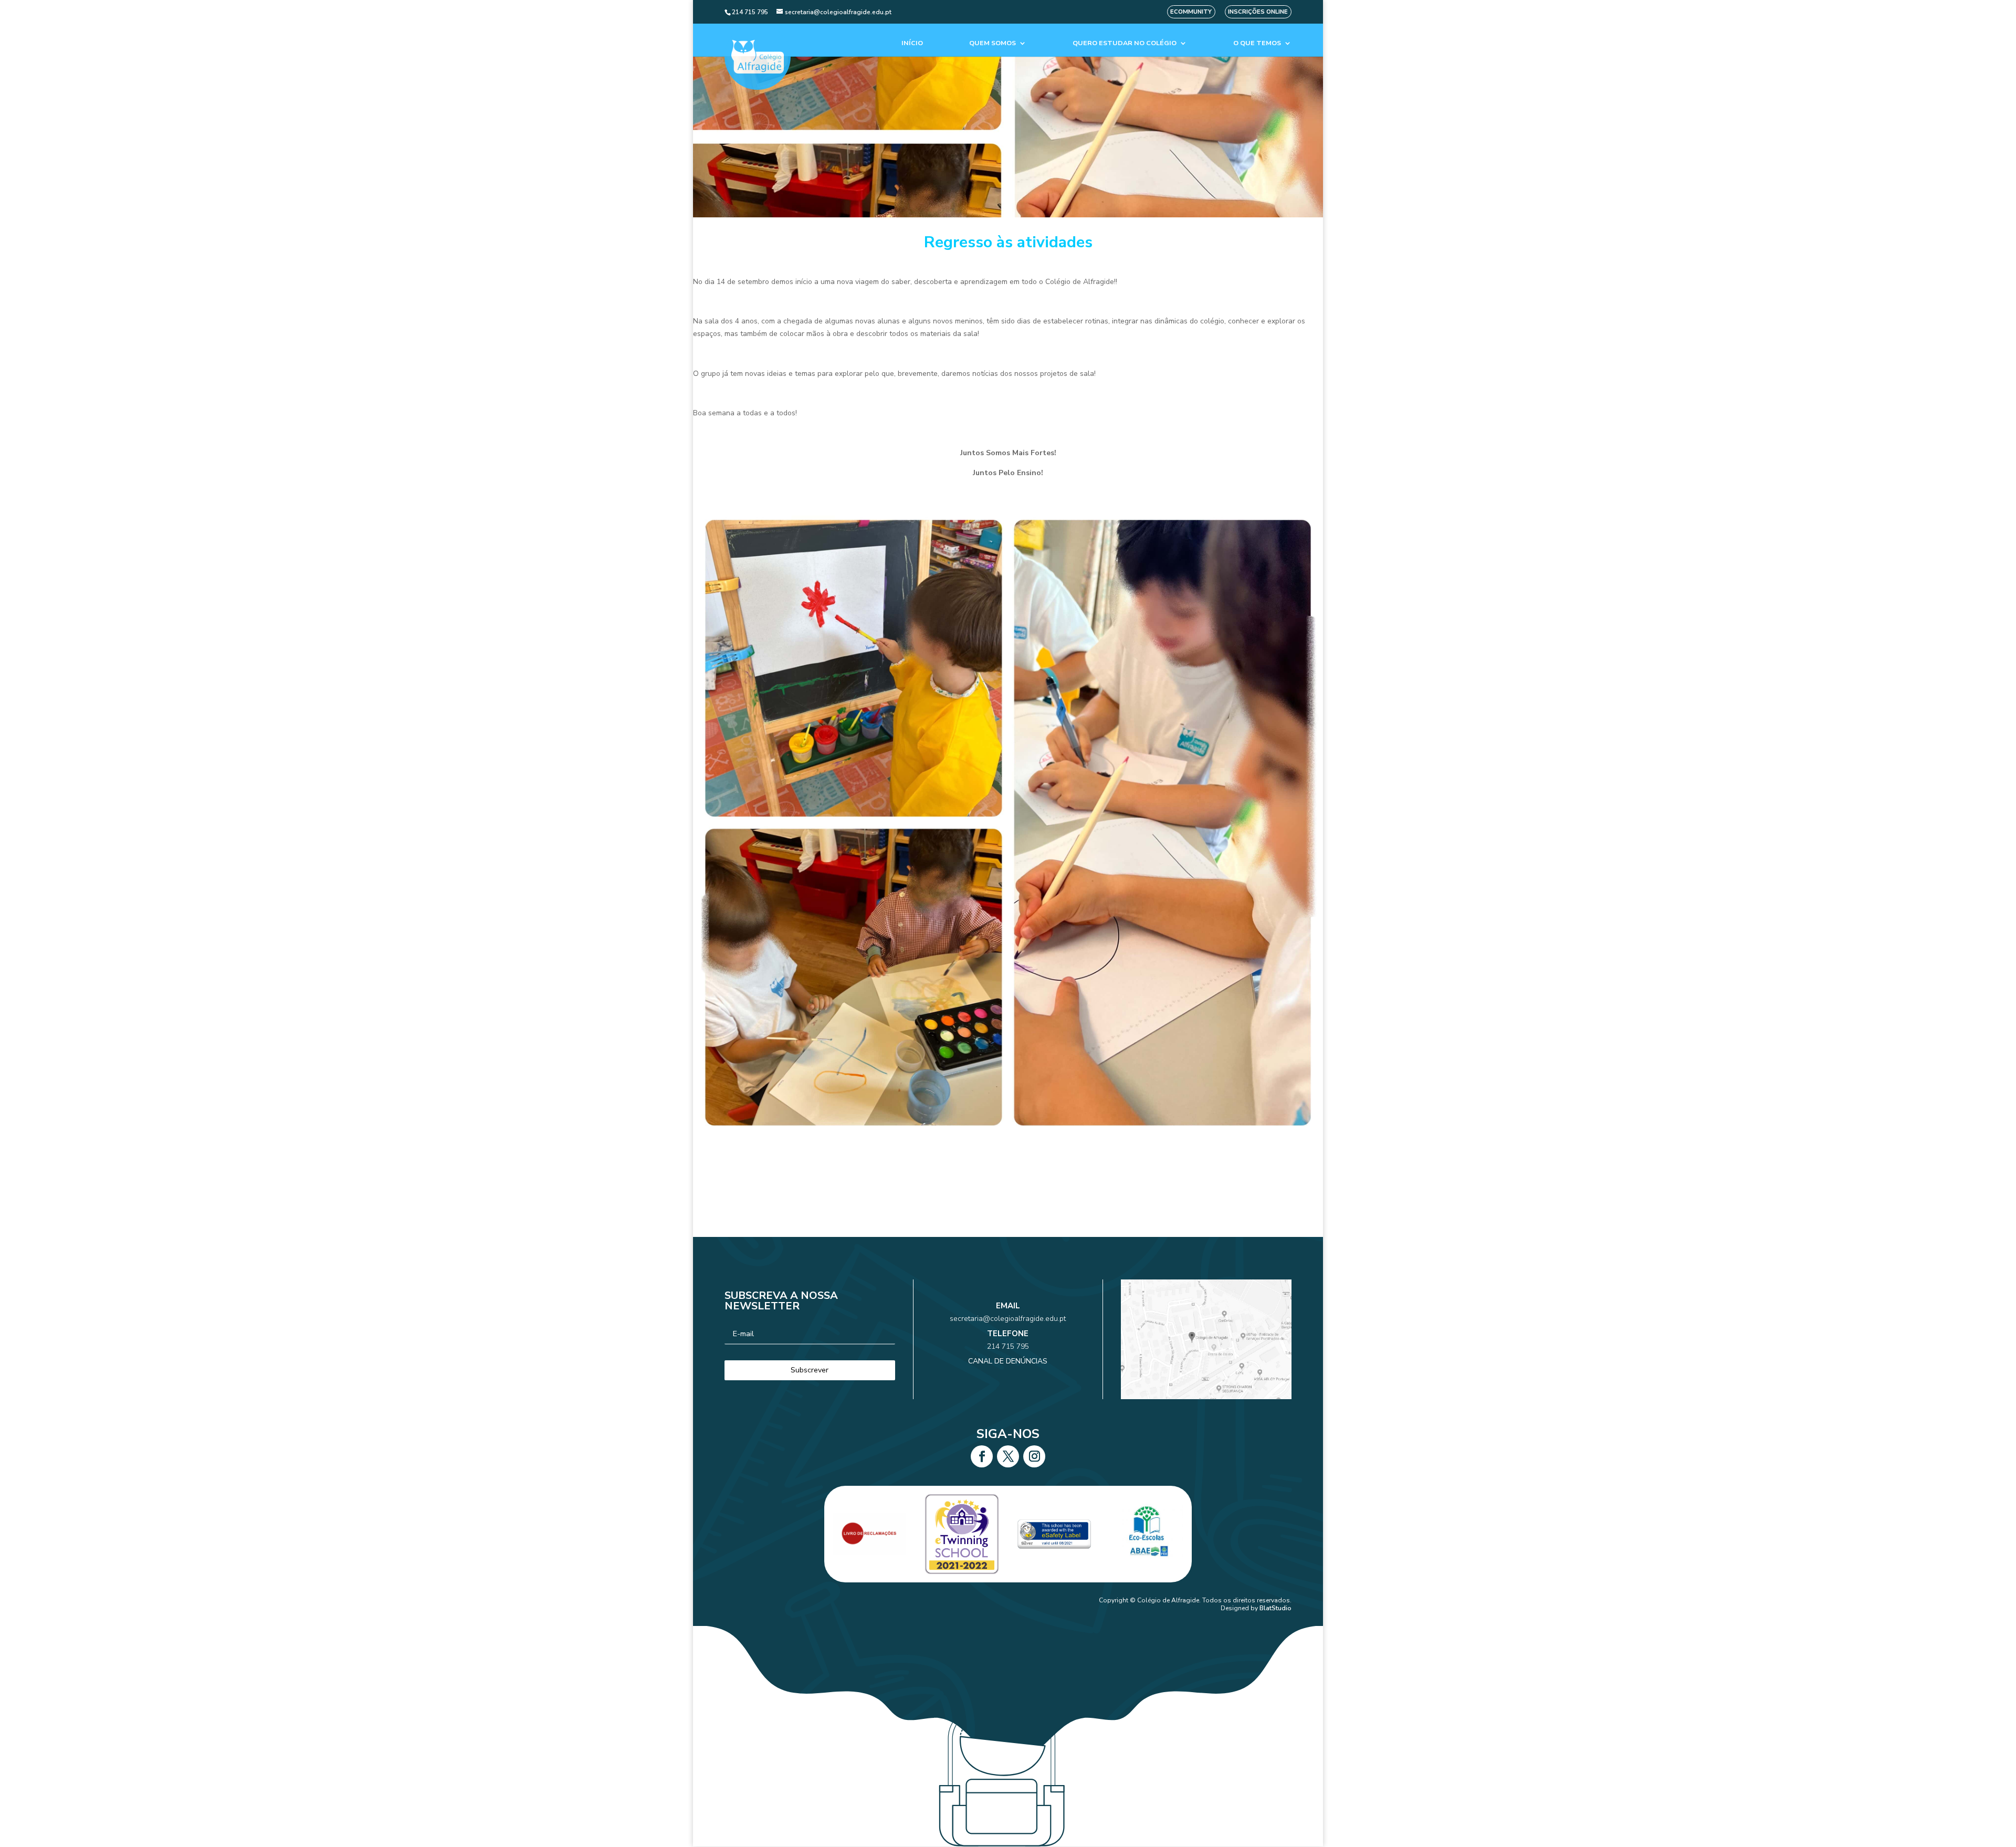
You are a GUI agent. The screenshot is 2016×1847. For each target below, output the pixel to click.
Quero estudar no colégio (1125, 43)
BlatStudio (1275, 1608)
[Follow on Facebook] (982, 1456)
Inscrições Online (1258, 12)
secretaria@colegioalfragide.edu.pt (1008, 1319)
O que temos (1257, 43)
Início (912, 43)
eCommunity (1191, 12)
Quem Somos (993, 43)
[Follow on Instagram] (1034, 1456)
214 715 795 (1008, 1346)
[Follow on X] (1008, 1456)
